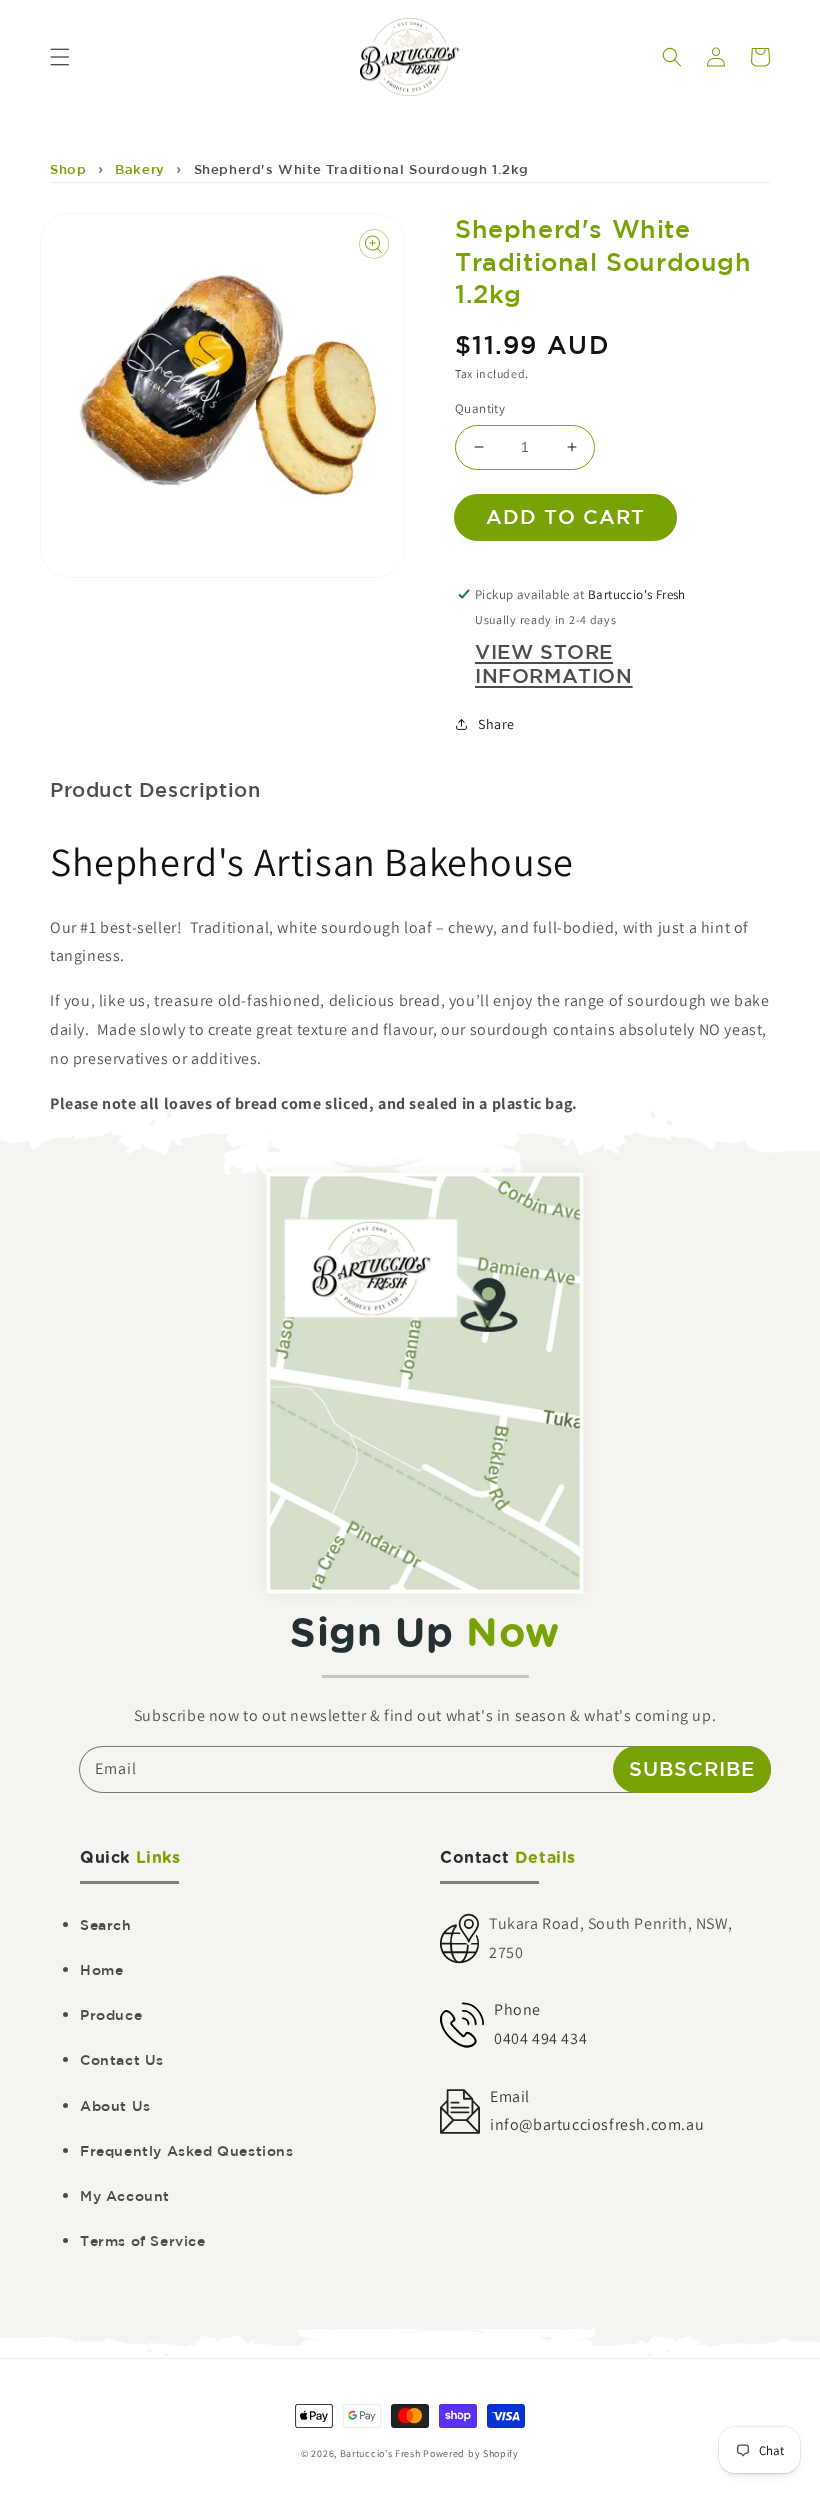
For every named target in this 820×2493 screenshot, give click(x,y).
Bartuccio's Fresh (380, 2453)
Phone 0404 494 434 (540, 2024)
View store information (554, 663)
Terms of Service (143, 2241)
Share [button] (496, 724)
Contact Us (122, 2060)
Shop (68, 169)
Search (106, 1925)
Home (101, 1970)
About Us (115, 2106)
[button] (60, 57)
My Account (125, 2196)
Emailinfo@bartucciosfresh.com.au (597, 2111)
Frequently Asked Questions (187, 2151)
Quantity (480, 408)
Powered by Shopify (471, 2453)
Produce (111, 2015)
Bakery (140, 169)
